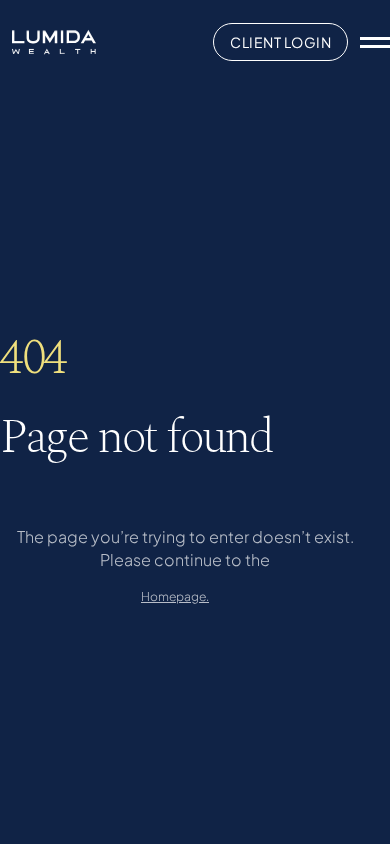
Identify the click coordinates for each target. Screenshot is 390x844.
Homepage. (175, 597)
